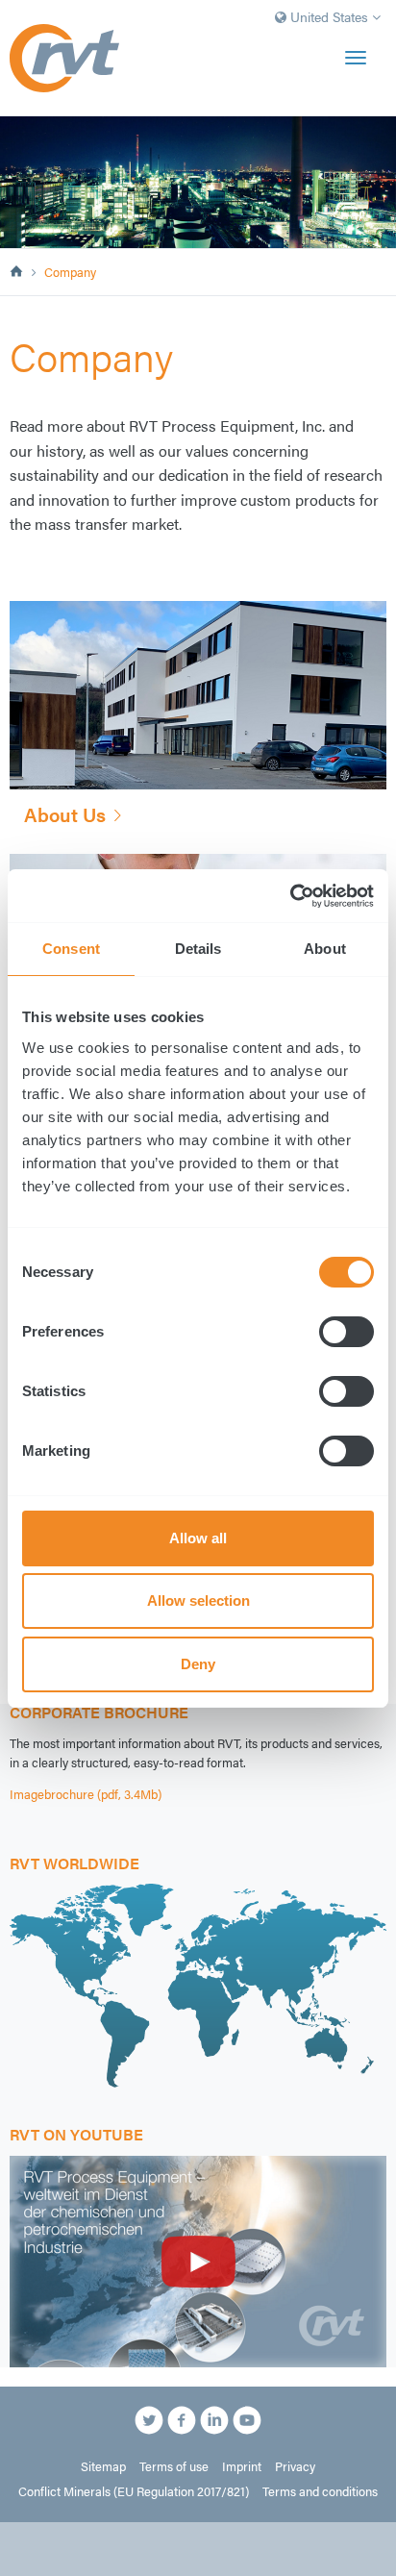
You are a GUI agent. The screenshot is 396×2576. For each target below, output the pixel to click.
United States (329, 16)
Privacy (295, 2466)
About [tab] (325, 949)
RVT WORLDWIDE (74, 1863)
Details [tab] (198, 949)
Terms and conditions (320, 2491)
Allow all (198, 1538)
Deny (198, 1664)
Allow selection (198, 1601)
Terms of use (174, 2466)
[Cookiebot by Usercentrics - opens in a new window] (290, 896)
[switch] (346, 1332)
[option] (198, 182)
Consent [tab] (71, 949)
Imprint (242, 2466)
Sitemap (103, 2466)
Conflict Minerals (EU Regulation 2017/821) (134, 2491)
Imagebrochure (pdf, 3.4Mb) (86, 1794)
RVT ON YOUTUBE (76, 2134)
